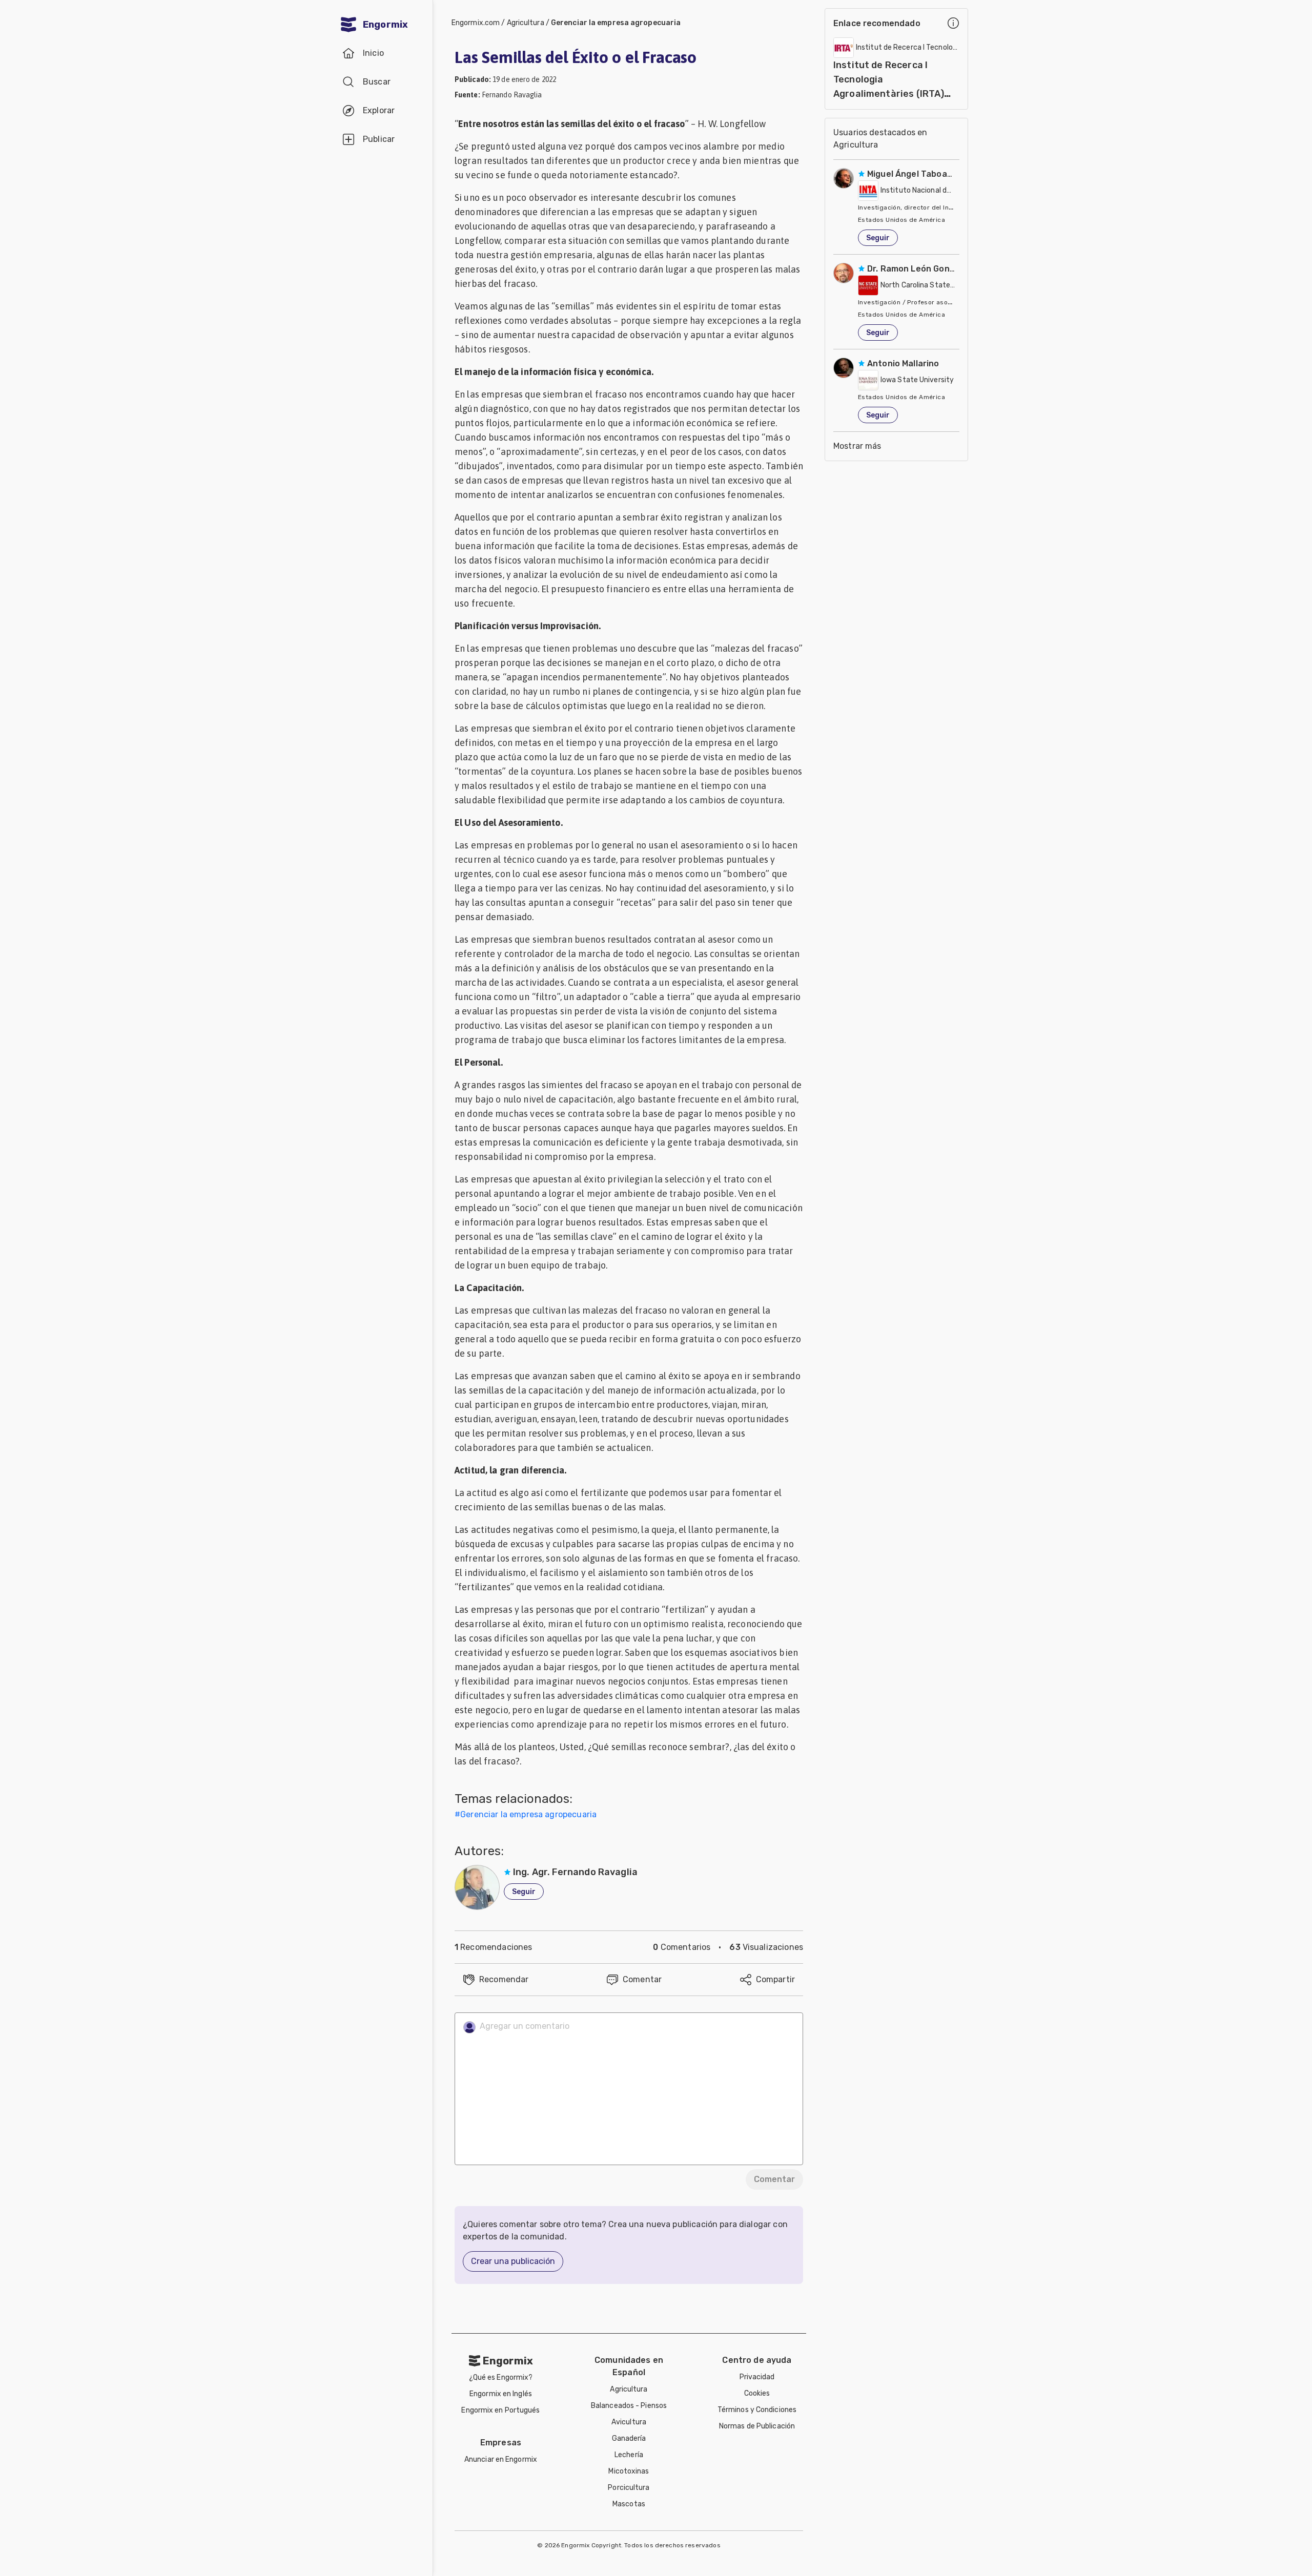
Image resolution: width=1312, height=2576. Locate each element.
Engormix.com (476, 23)
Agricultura (526, 23)
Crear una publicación (513, 2261)
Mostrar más (857, 446)
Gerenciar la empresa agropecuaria (616, 23)
